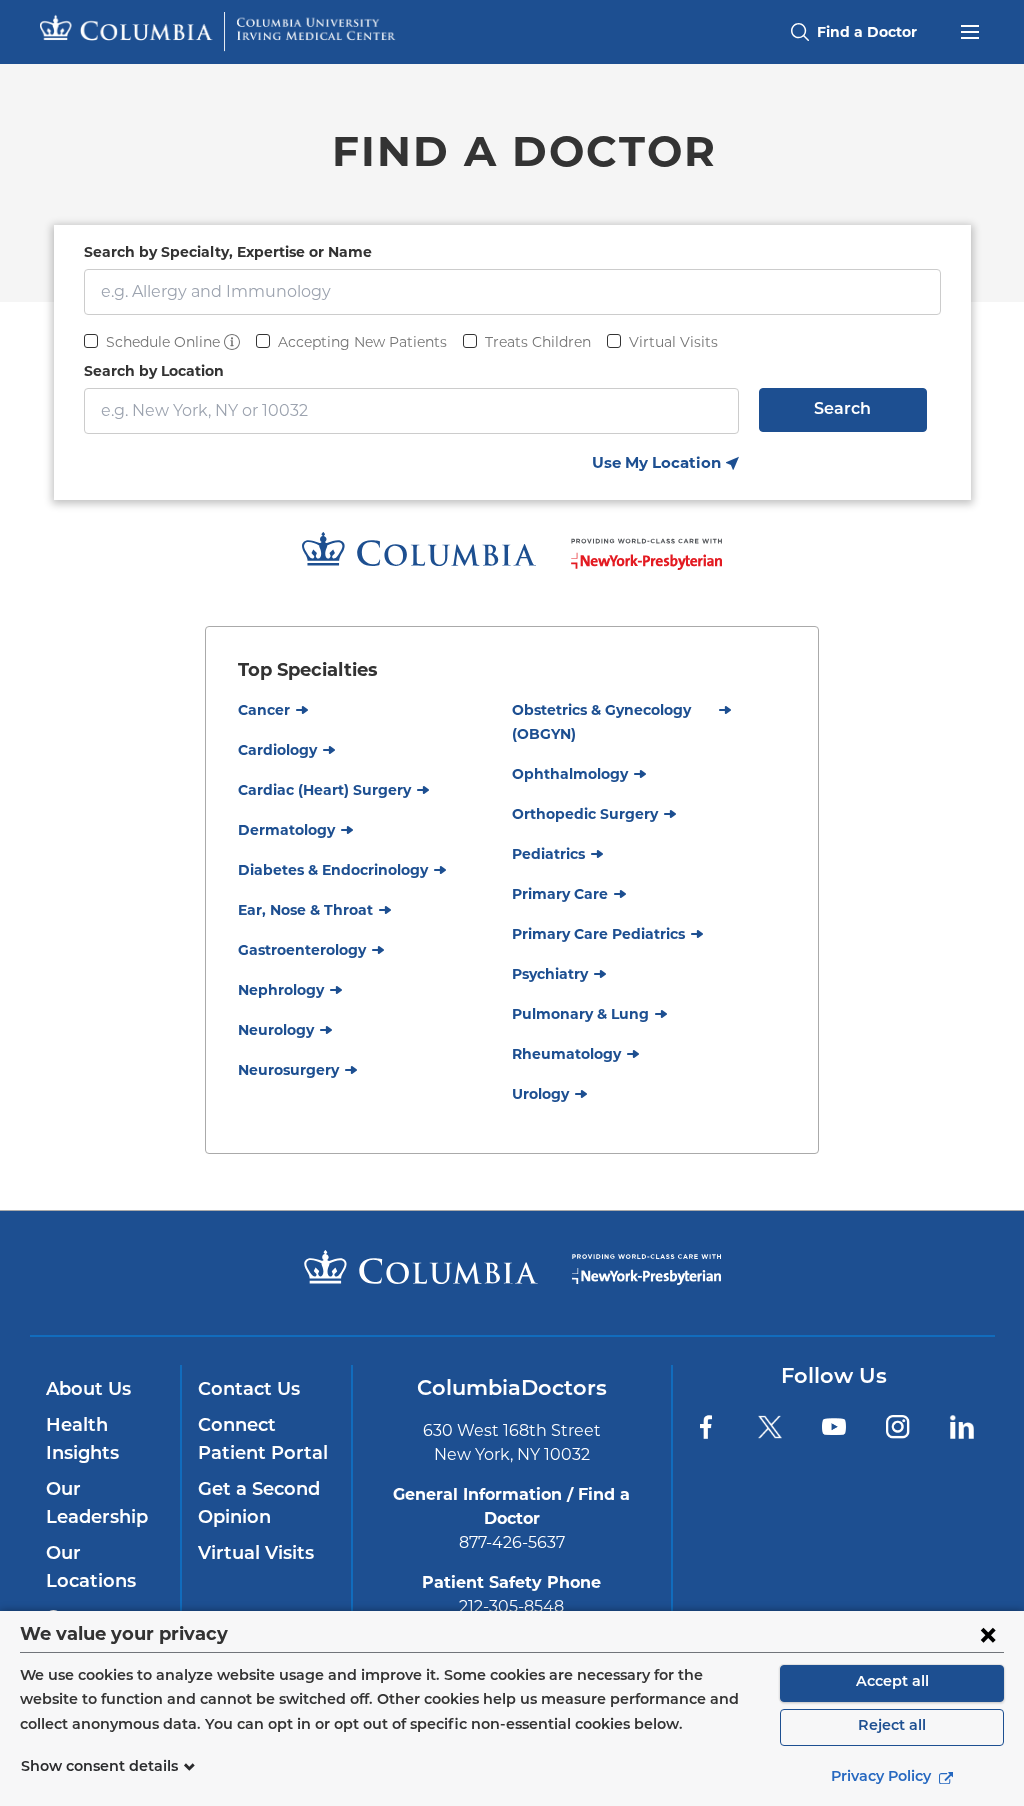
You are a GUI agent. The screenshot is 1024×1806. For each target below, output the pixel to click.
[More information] (232, 342)
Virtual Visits (673, 342)
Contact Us (249, 1391)
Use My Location (665, 464)
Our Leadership (97, 1505)
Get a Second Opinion (259, 1505)
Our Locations (91, 1569)
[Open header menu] (970, 30)
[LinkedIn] (962, 1427)
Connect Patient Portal (263, 1441)
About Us (88, 1391)
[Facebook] (706, 1427)
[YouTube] (834, 1427)
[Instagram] (898, 1427)
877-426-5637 (512, 1542)
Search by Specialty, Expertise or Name (228, 252)
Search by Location (154, 371)
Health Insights (82, 1441)
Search (842, 410)
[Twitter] (770, 1427)
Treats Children (538, 342)
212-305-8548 (511, 1606)
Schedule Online (163, 342)
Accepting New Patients (362, 342)
